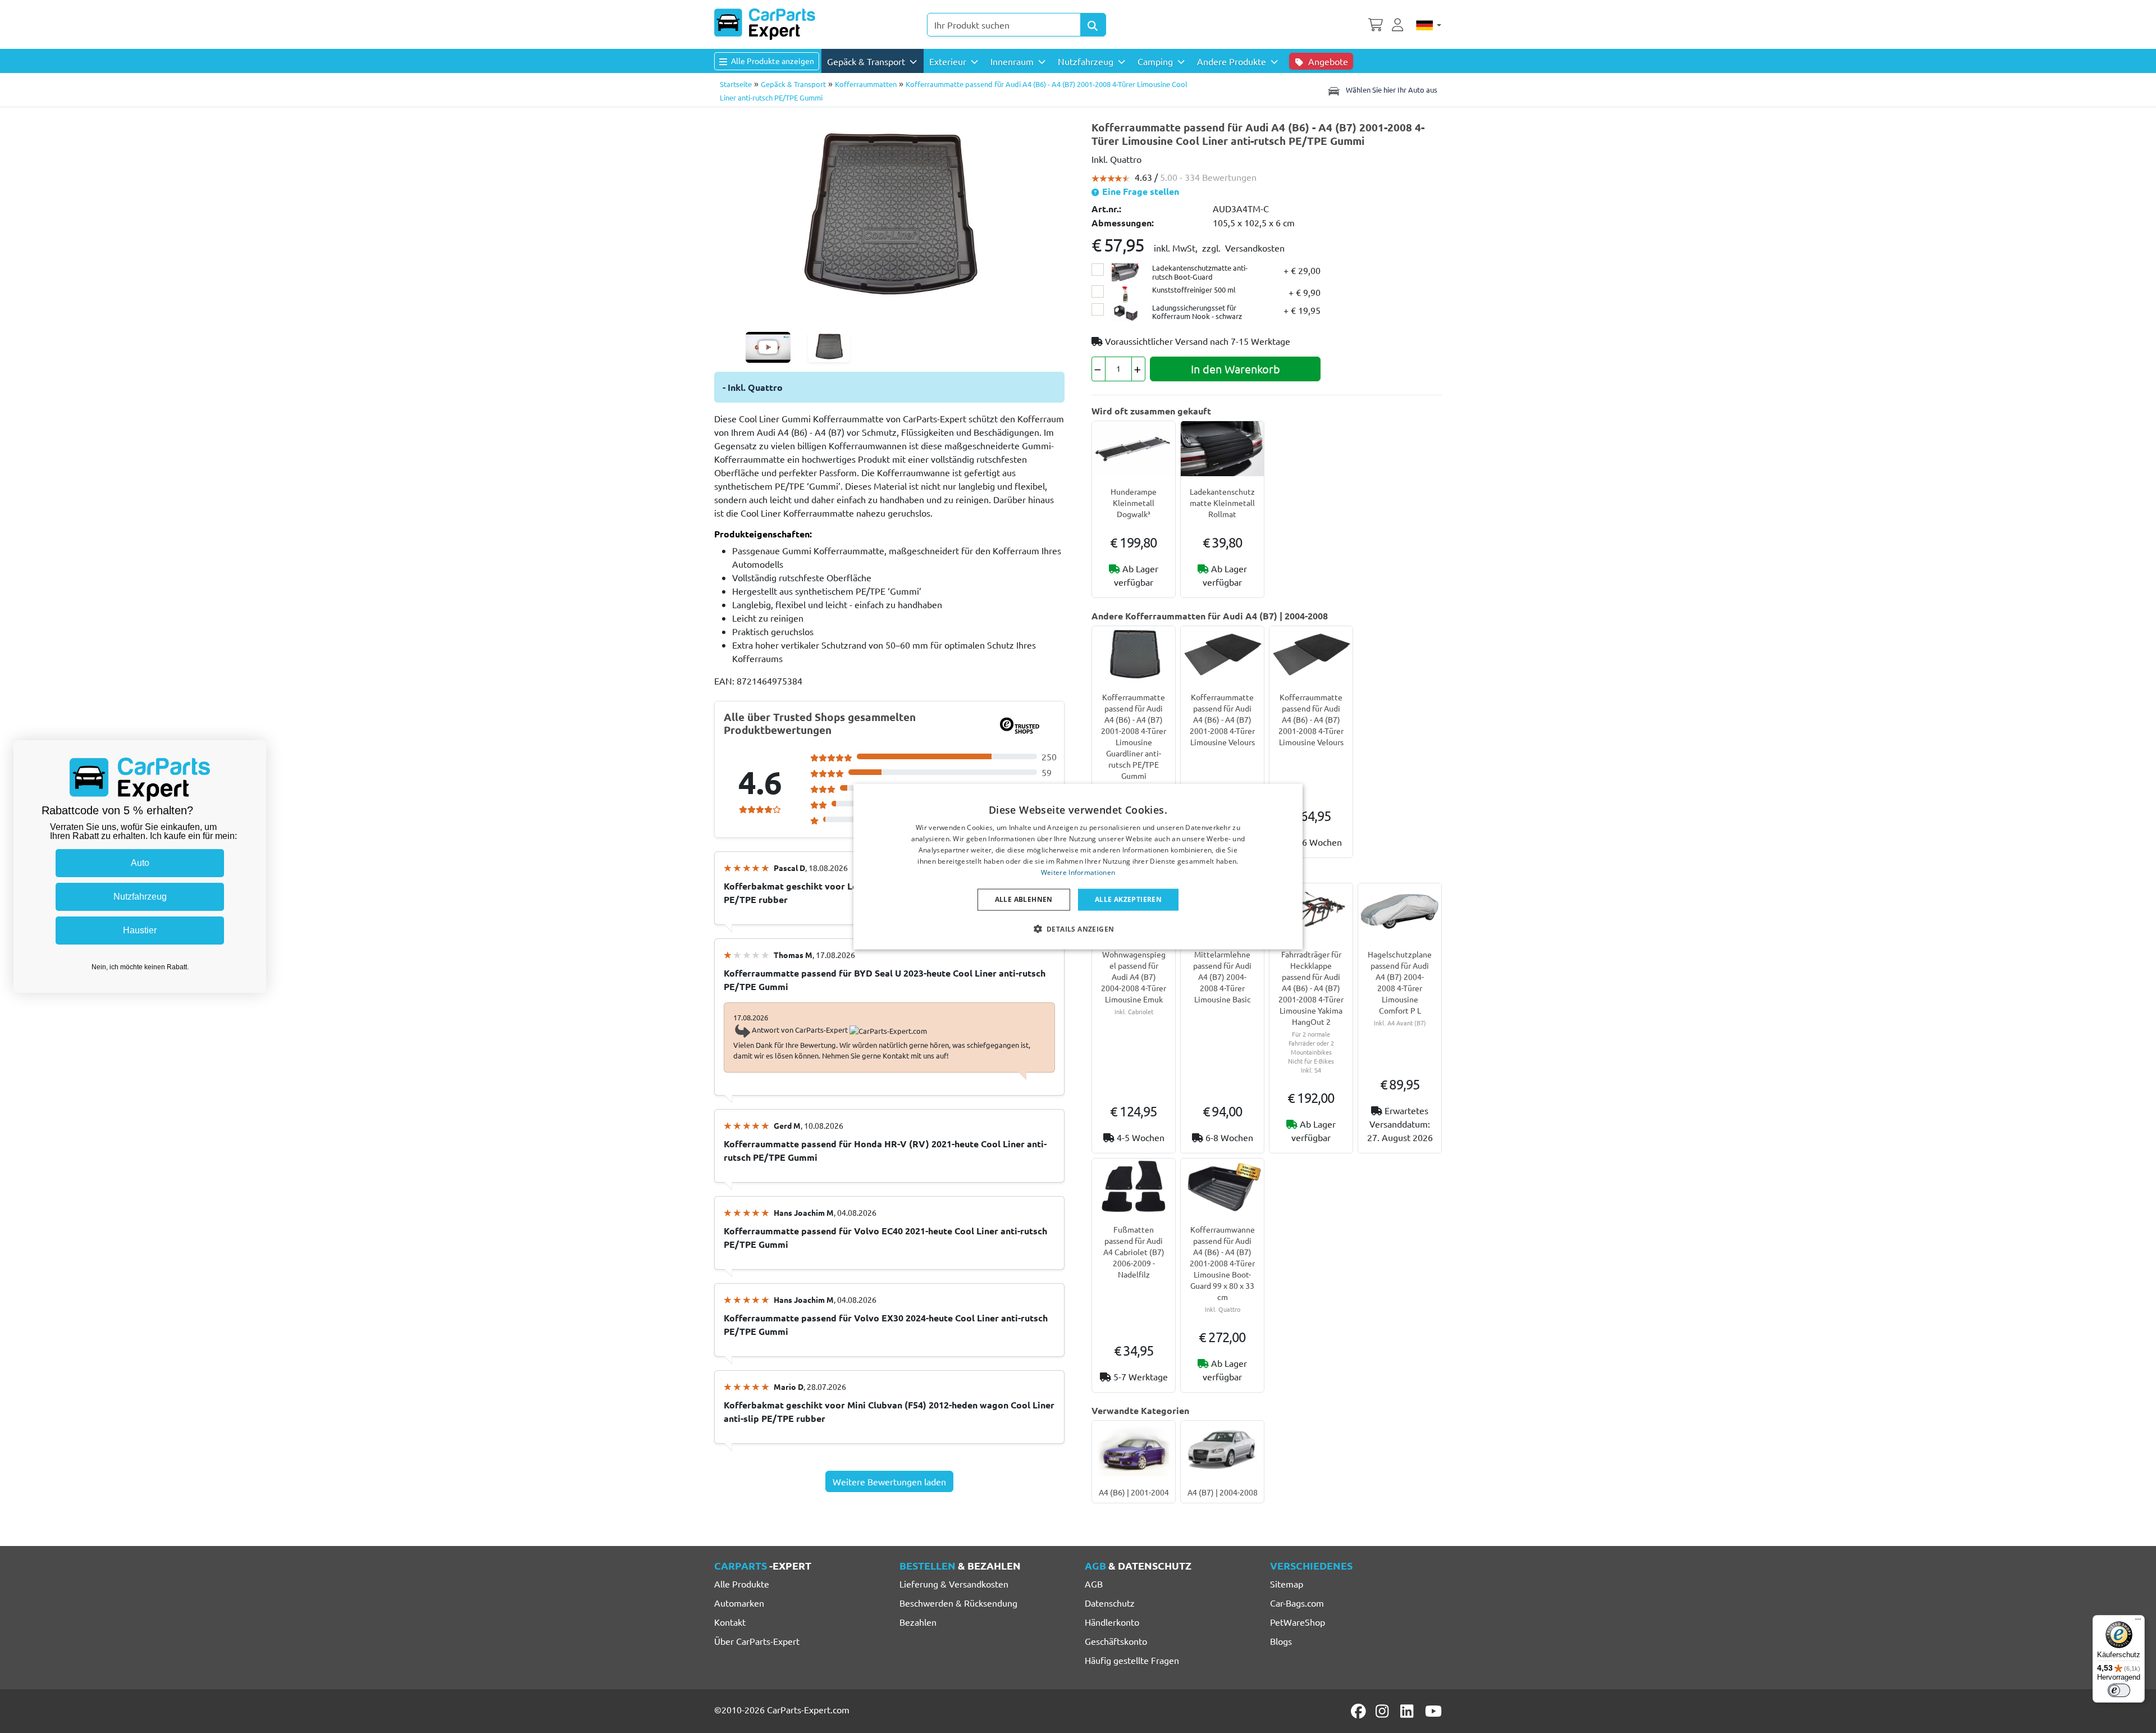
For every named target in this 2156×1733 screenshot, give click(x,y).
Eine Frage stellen (1139, 191)
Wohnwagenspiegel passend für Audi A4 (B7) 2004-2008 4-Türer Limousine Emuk (1134, 977)
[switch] (2119, 1690)
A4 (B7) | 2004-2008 (1223, 1492)
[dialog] (1078, 867)
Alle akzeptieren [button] (1128, 899)
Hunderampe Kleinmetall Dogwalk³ (1134, 503)
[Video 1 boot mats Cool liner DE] (768, 347)
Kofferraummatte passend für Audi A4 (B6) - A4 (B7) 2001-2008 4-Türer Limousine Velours (1222, 719)
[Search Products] (1093, 25)
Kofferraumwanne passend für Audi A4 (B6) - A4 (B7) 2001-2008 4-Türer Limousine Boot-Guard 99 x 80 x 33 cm (1222, 1263)
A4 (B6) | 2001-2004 (1134, 1492)
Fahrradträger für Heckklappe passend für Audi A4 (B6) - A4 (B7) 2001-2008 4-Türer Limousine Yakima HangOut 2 (1311, 988)
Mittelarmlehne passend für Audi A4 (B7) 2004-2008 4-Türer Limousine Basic (1222, 977)
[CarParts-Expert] (765, 24)
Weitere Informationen (1078, 872)
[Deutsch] (1429, 25)
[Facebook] (1359, 1711)
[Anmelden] (1399, 24)
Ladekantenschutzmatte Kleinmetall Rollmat (1222, 503)
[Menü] (2138, 1622)
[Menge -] (1098, 369)
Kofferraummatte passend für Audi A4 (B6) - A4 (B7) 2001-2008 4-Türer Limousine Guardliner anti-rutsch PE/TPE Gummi (1134, 736)
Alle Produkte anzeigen (772, 61)
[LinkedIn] (1409, 1711)
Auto (140, 863)
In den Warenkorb (1235, 369)
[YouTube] (1433, 1711)
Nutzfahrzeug (140, 897)
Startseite (736, 84)
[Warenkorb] (1376, 24)
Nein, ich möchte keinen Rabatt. (140, 967)
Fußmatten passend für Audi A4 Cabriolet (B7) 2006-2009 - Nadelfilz (1134, 1252)
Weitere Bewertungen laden (889, 1481)
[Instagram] (1384, 1711)
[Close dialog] (255, 751)
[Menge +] (1138, 369)
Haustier (140, 930)
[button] (1078, 928)
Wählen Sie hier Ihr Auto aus (1391, 90)
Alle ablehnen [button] (1024, 899)
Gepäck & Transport (793, 84)
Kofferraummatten (866, 84)
